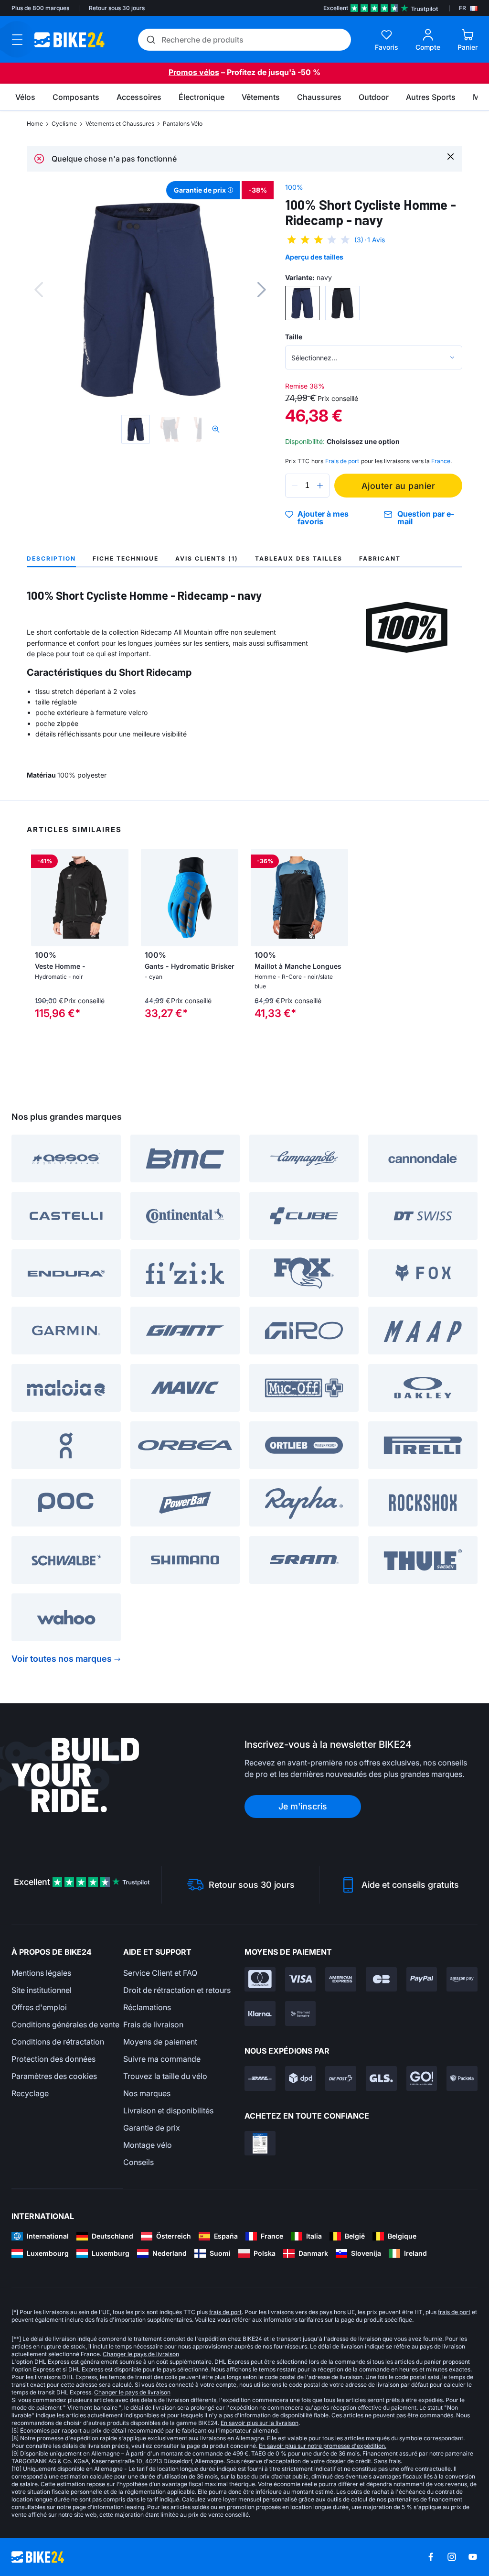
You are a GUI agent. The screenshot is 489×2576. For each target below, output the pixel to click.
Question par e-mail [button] (426, 518)
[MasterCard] (260, 1980)
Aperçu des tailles (314, 257)
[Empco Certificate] (260, 2143)
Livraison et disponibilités (168, 2111)
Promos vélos (194, 72)
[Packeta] (462, 2078)
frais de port (225, 2312)
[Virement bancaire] (301, 2013)
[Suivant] (262, 290)
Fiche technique (126, 558)
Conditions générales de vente (65, 2024)
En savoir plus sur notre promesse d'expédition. (323, 2446)
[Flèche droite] (119, 898)
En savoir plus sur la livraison (260, 2423)
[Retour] (39, 290)
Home (35, 124)
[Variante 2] (342, 303)
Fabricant (380, 558)
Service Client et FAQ (160, 1973)
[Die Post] (341, 2078)
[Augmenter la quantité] (320, 486)
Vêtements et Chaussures (120, 124)
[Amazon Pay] (462, 1980)
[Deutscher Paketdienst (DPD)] (301, 2078)
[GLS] (381, 2078)
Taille (294, 337)
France (441, 461)
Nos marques (147, 2093)
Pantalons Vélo (183, 124)
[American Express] (341, 1980)
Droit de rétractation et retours (177, 1990)
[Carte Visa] (301, 1980)
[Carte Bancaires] (381, 1980)
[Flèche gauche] (41, 898)
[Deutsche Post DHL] (260, 2078)
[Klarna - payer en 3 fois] (260, 2013)
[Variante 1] (302, 303)
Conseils (138, 2162)
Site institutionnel (42, 1990)
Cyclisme (64, 124)
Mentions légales (41, 1973)
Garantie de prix (152, 2128)
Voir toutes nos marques (62, 1659)
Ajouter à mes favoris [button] (323, 518)
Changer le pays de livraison (141, 2354)
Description (51, 558)
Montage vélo (148, 2145)
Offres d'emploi (39, 2007)
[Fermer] (451, 156)
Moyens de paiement (160, 2042)
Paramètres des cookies (54, 2076)
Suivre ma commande (162, 2059)
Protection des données (53, 2059)
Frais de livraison (153, 2024)
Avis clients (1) (207, 558)
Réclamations (147, 2007)
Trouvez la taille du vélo (165, 2076)
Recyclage (30, 2093)
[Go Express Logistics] (422, 2078)
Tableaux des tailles (299, 558)
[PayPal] (422, 1980)
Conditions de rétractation (58, 2042)
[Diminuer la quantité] (295, 486)
